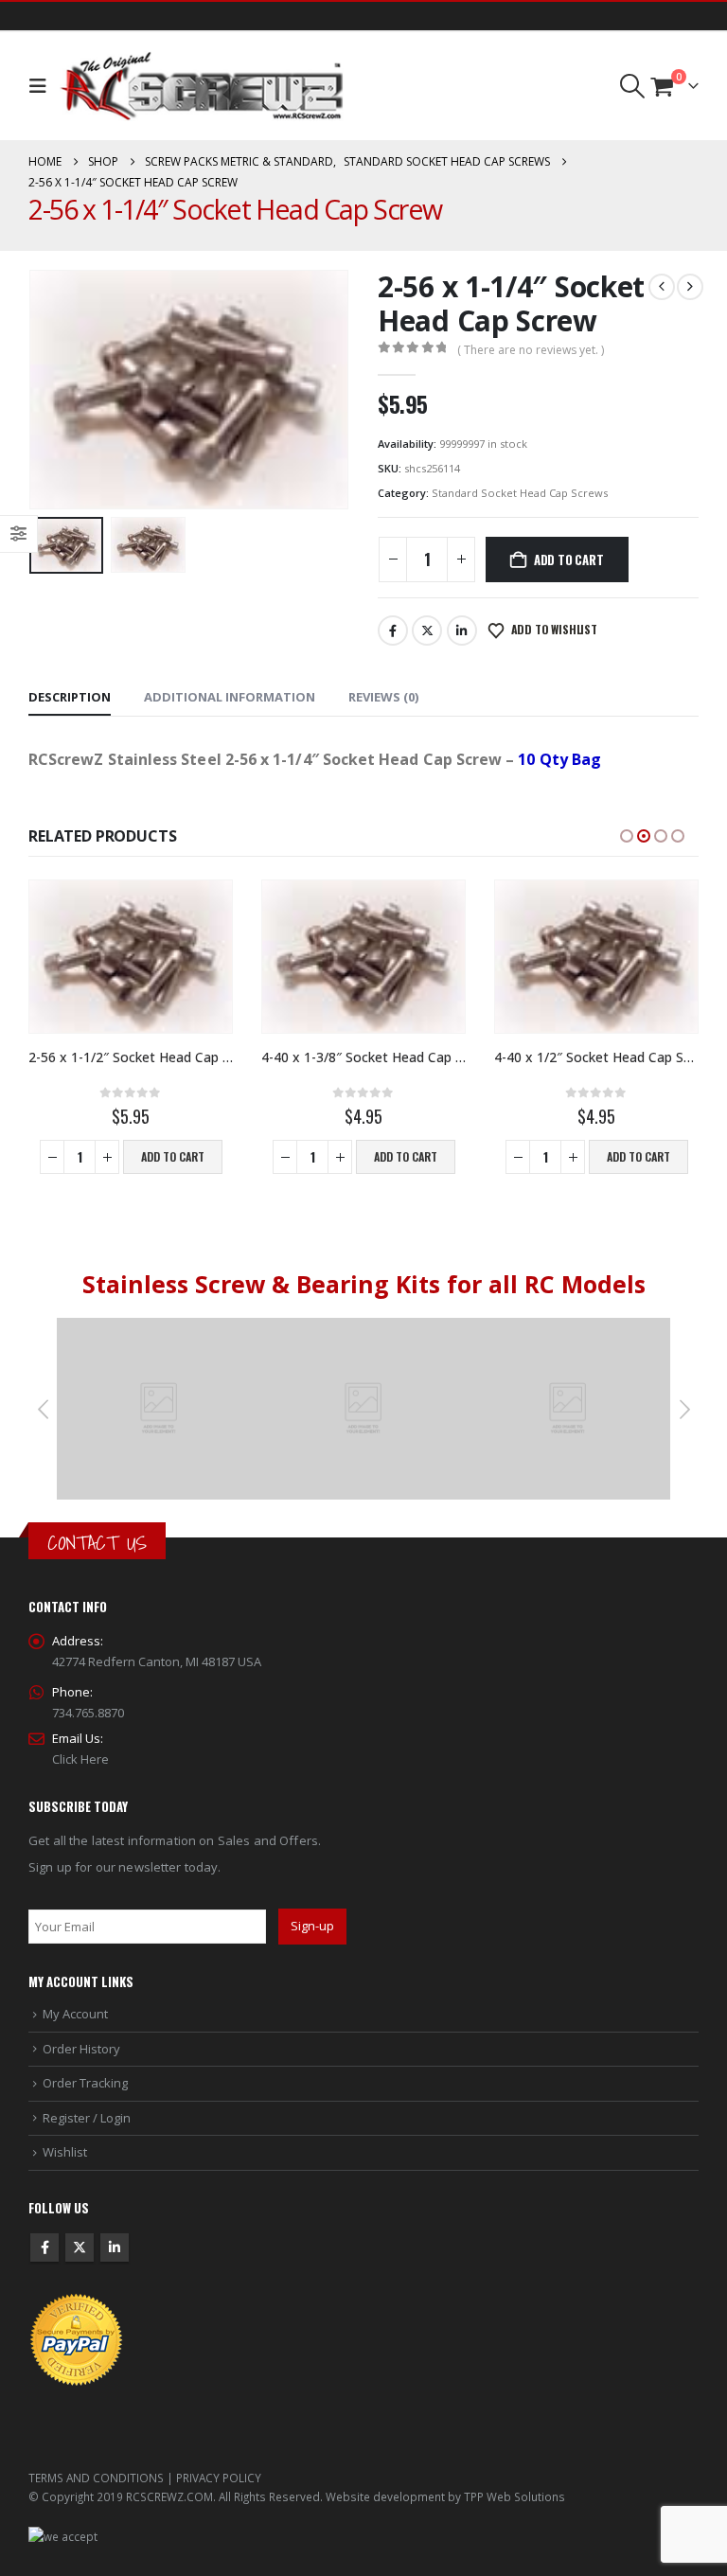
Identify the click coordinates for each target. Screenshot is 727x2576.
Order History (81, 2049)
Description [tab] (70, 697)
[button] (42, 86)
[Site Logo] (202, 86)
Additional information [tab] (230, 697)
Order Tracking (85, 2083)
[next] (690, 287)
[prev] (662, 287)
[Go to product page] (131, 957)
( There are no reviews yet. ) (531, 350)
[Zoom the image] (159, 1328)
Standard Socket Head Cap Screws (520, 493)
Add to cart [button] (173, 1156)
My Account (75, 2014)
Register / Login (87, 2118)
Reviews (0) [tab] (383, 697)
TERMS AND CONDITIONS (96, 2478)
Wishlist (65, 2152)
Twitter (427, 631)
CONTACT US (97, 1543)
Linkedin (115, 2247)
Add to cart (569, 560)
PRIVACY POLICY (219, 2478)
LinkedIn (462, 631)
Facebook (393, 631)
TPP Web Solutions (514, 2496)
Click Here (80, 1759)
